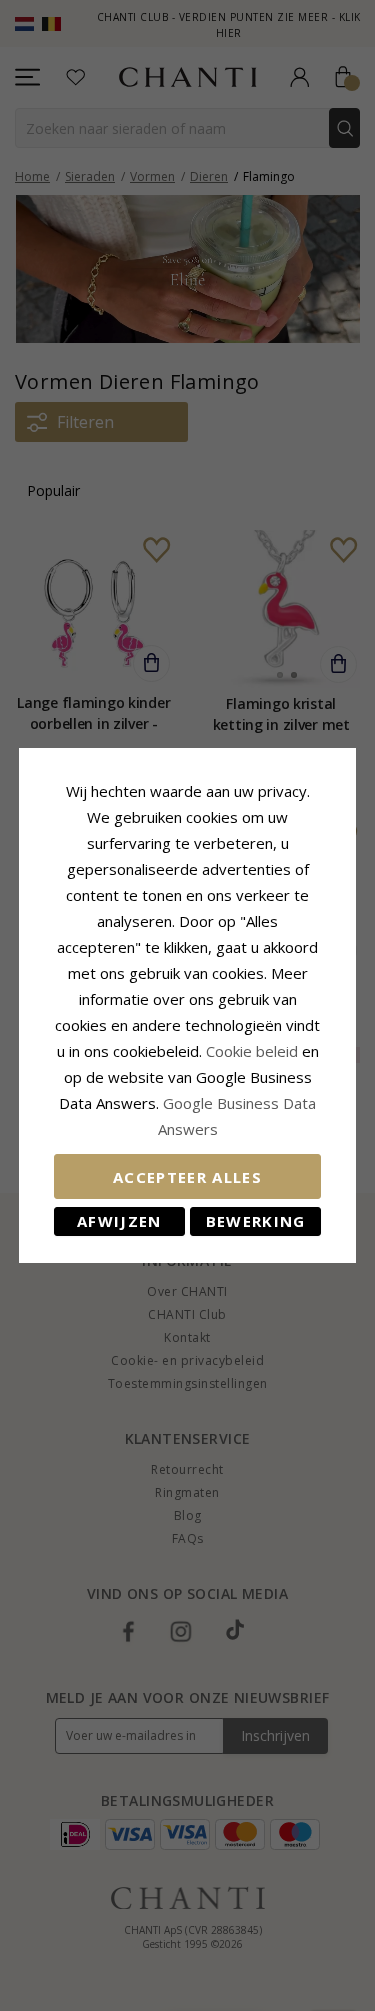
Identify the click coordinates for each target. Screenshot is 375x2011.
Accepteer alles (187, 1177)
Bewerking (256, 1221)
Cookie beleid (254, 1051)
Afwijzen (119, 1221)
